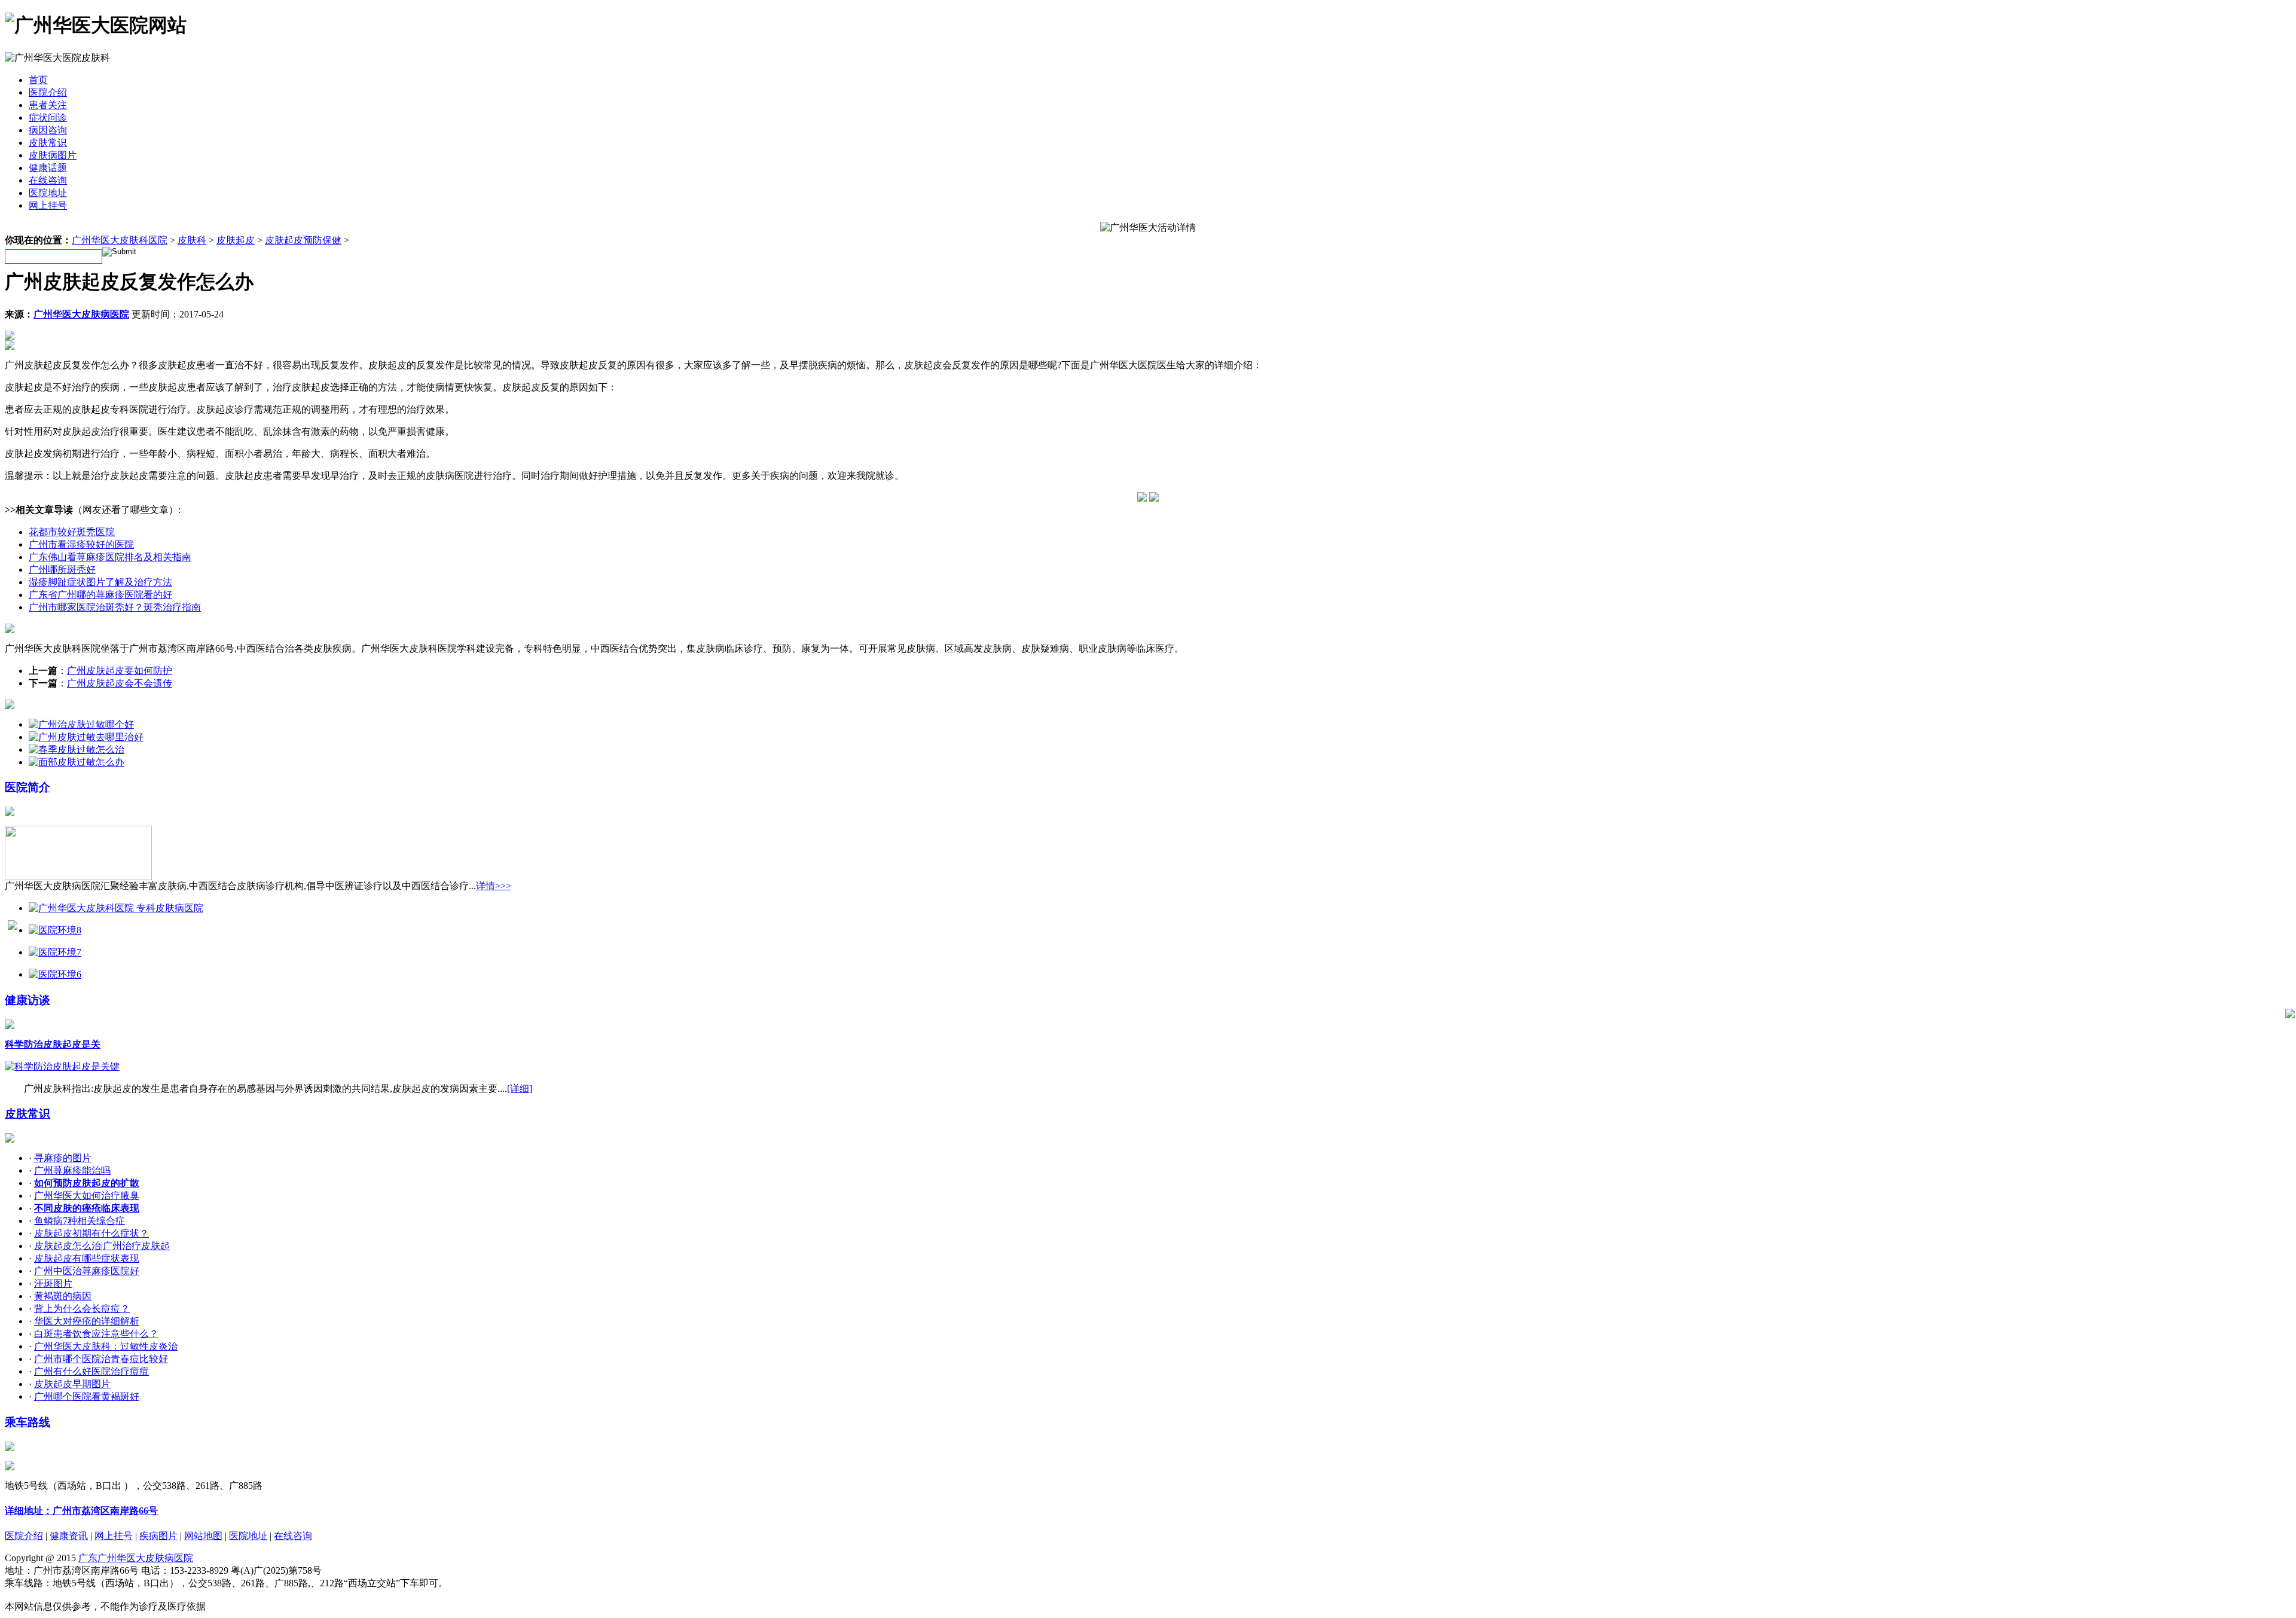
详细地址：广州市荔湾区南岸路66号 (81, 1511)
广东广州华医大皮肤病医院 (136, 1558)
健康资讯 (69, 1536)
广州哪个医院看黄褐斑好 (87, 1396)
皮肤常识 (48, 143)
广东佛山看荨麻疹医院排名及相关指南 (110, 557)
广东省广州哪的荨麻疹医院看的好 (100, 595)
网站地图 (203, 1536)
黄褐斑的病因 (63, 1296)
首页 (38, 80)
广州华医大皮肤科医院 (120, 240)
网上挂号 (48, 205)
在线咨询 (48, 180)
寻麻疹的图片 (63, 1158)
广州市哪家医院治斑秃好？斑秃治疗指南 (115, 607)
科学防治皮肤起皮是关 (53, 1044)
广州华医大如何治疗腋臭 (87, 1196)
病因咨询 (48, 130)
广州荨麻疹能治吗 (72, 1170)
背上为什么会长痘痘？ (82, 1309)
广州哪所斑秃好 (62, 570)
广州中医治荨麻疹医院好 (87, 1271)
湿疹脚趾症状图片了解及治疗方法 (100, 582)
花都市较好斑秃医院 (72, 532)
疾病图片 (158, 1536)
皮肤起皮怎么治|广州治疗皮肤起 (102, 1246)
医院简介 (28, 787)
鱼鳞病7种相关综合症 (80, 1221)
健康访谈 (28, 1000)
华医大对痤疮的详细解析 (87, 1321)
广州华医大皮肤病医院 (81, 314)
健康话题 (48, 168)
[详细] (520, 1089)
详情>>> (494, 886)
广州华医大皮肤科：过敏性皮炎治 (106, 1346)
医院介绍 (48, 92)
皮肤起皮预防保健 (303, 240)
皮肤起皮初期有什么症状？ (91, 1233)
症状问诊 (48, 117)
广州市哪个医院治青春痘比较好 (101, 1359)
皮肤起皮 (236, 240)
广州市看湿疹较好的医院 (81, 544)
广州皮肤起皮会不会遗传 (120, 683)
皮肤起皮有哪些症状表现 (87, 1258)
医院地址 (48, 193)
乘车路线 (28, 1422)
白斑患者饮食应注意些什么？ (96, 1334)
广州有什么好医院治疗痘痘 (91, 1371)
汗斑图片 (53, 1283)
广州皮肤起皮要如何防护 (120, 671)
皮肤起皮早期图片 (72, 1384)
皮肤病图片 (53, 155)
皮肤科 (192, 240)
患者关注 (48, 105)
